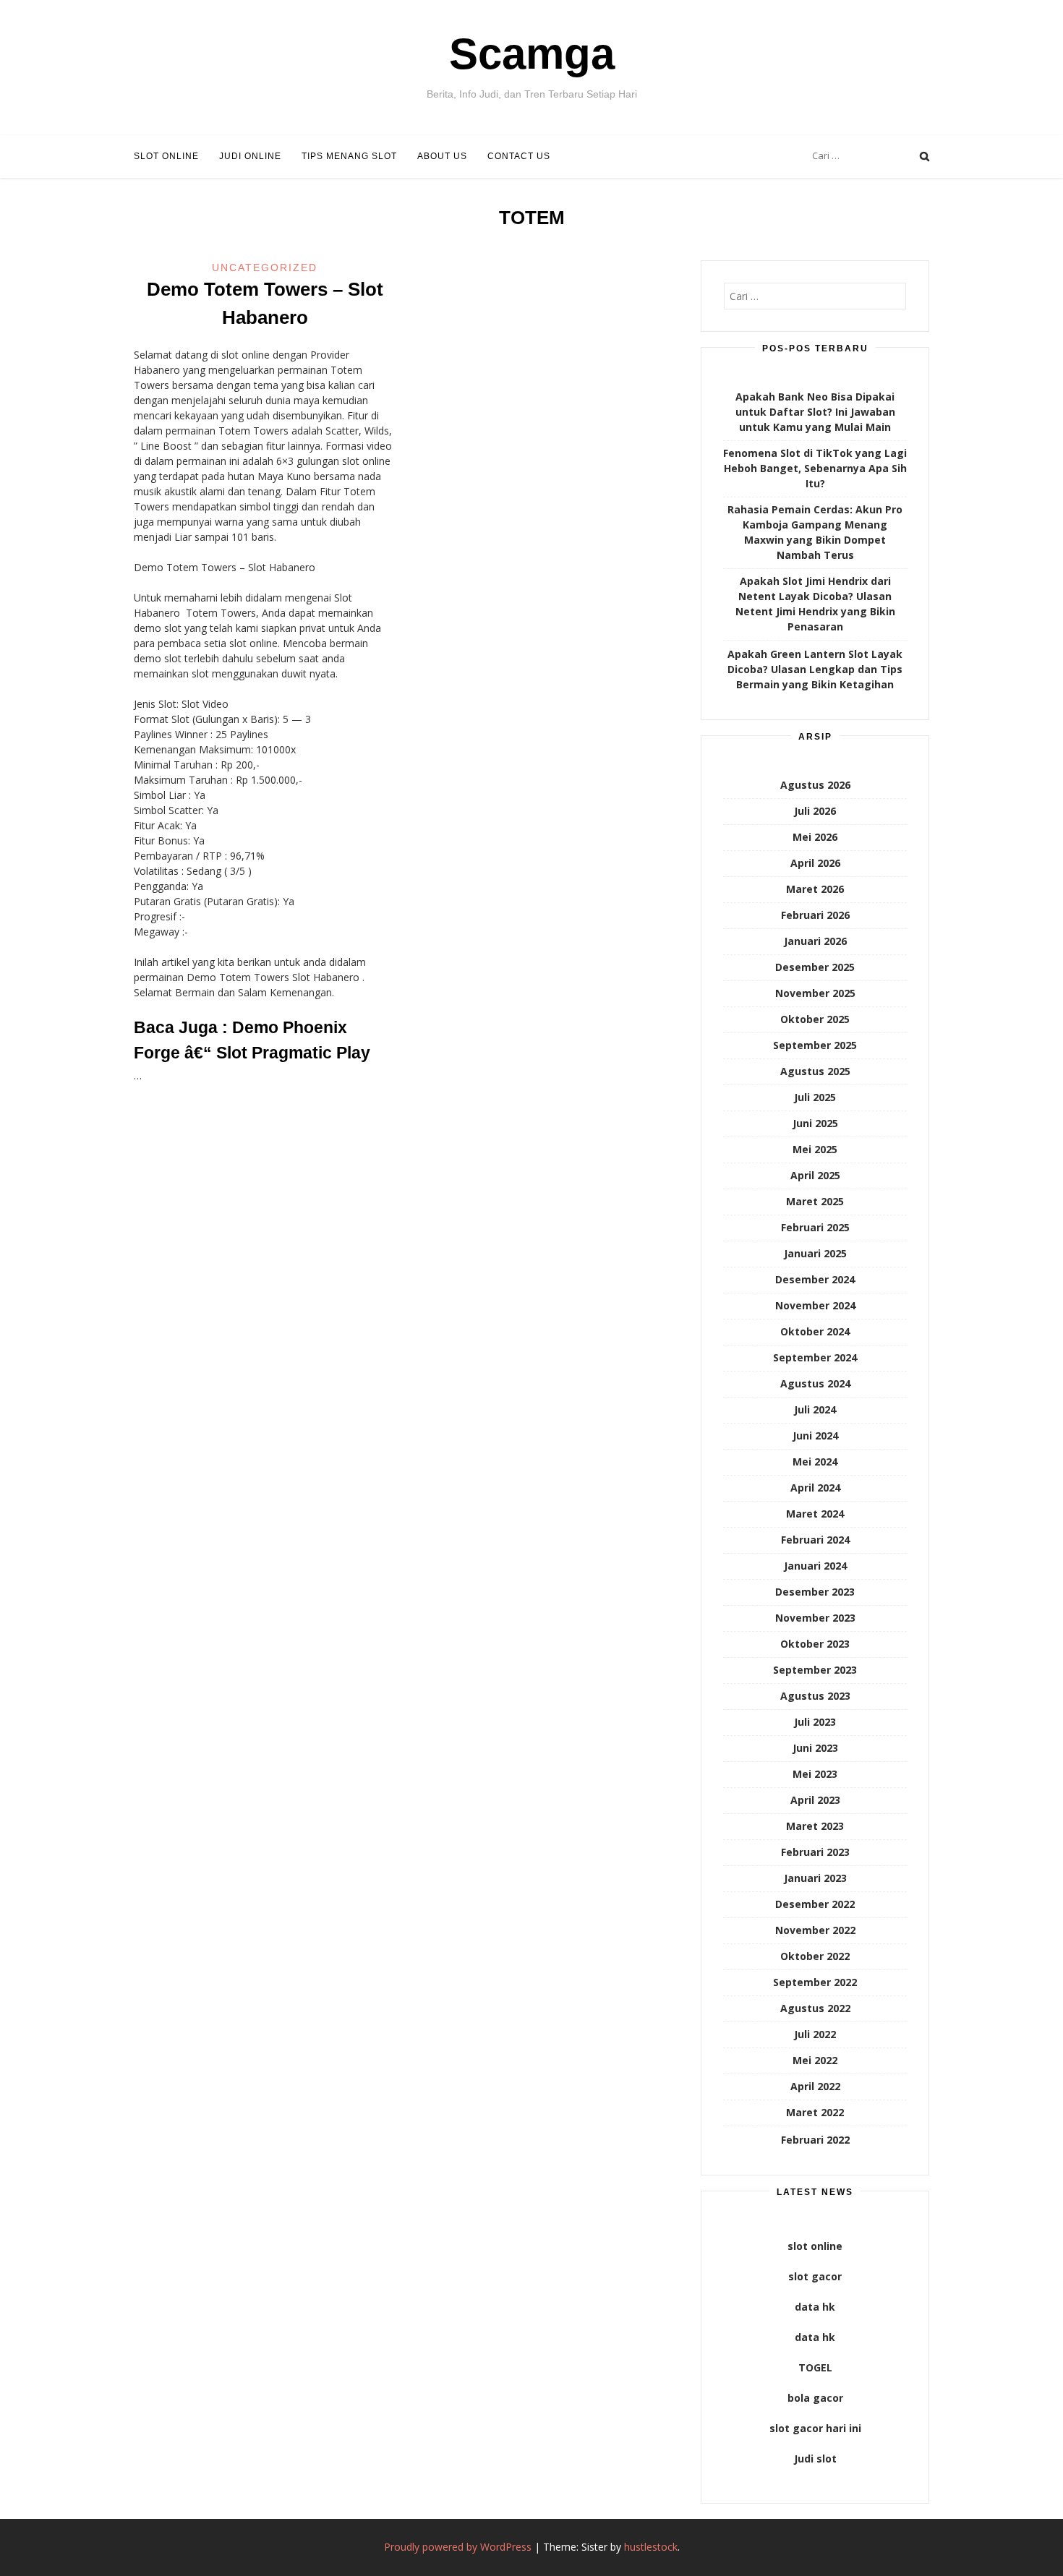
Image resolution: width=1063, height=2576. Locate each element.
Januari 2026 (815, 941)
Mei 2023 (815, 1774)
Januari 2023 (815, 1878)
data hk (815, 2307)
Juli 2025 (815, 1097)
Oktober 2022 (815, 1956)
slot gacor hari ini (815, 2428)
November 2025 (815, 993)
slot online (815, 2246)
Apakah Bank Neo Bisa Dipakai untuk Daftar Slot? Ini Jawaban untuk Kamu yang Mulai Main (815, 412)
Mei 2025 (815, 1149)
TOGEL (815, 2367)
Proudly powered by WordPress (458, 2547)
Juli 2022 (815, 2034)
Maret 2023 (815, 1826)
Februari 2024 (815, 1540)
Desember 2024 (815, 1279)
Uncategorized (265, 268)
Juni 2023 (815, 1748)
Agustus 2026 (815, 785)
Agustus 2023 (815, 1696)
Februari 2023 (815, 1852)
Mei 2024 (815, 1462)
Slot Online (166, 156)
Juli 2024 (815, 1409)
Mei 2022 (815, 2060)
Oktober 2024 (815, 1331)
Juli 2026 (815, 811)
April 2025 (815, 1175)
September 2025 (815, 1045)
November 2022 (815, 1930)
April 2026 (815, 863)
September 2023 (815, 1670)
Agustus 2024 (815, 1383)
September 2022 (815, 1982)
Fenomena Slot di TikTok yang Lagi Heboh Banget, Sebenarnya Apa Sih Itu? (815, 468)
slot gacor (815, 2276)
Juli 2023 (815, 1722)
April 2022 (815, 2086)
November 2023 (815, 1618)
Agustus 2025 (815, 1071)
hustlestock (651, 2547)
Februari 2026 (815, 915)
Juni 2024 (815, 1435)
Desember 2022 (815, 1904)
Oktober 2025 (815, 1019)
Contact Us (519, 156)
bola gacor (815, 2398)
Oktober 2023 (815, 1644)
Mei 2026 (815, 837)
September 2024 (815, 1357)
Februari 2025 (815, 1227)
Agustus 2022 (815, 2008)
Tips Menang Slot (349, 156)
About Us (442, 156)
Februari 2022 (815, 2140)
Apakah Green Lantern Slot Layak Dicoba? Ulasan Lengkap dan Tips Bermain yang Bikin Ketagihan (815, 669)
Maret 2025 (815, 1201)
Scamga (532, 54)
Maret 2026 (815, 889)
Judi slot (815, 2459)
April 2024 (815, 1488)
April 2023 (815, 1800)
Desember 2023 (815, 1592)
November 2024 (815, 1305)
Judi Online (250, 156)
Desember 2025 (815, 967)
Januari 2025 (815, 1253)
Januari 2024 (815, 1566)
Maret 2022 (815, 2112)
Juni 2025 (815, 1123)
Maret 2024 (815, 1514)
